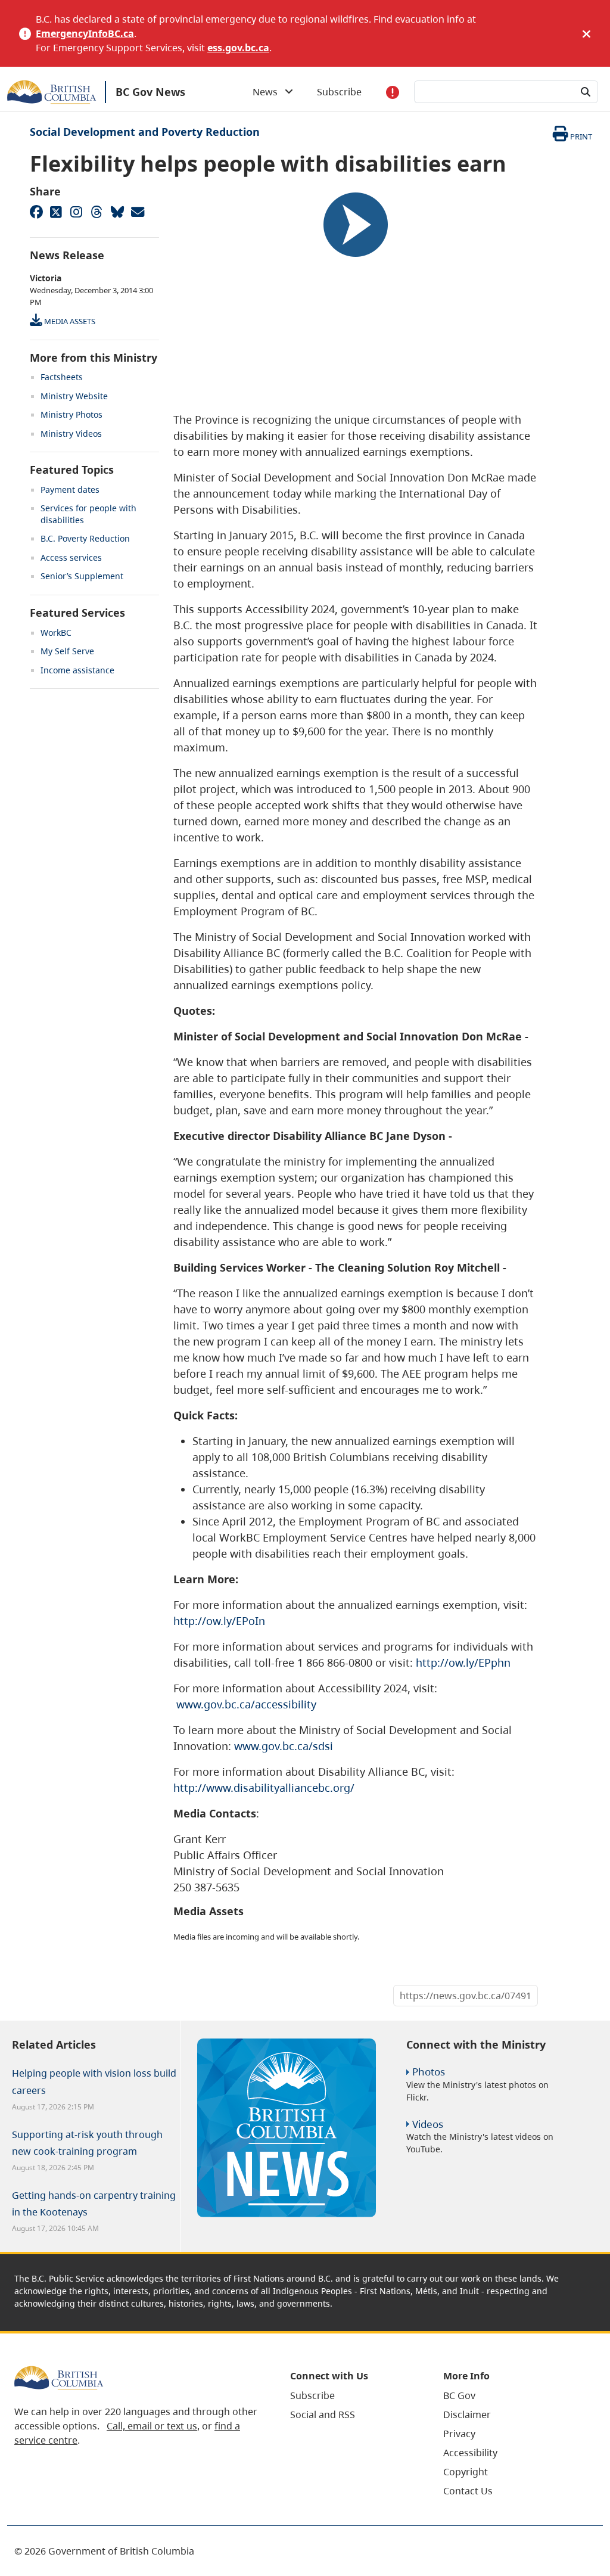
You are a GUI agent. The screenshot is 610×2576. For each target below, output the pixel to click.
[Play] (356, 225)
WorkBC (56, 633)
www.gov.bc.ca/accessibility (246, 1704)
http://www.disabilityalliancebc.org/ (264, 1788)
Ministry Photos (71, 414)
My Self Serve (67, 651)
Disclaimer (467, 2415)
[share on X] (56, 212)
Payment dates (70, 490)
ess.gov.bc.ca (238, 48)
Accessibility (470, 2453)
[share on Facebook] (36, 212)
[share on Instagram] (76, 212)
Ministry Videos (71, 434)
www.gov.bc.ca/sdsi (284, 1746)
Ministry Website (74, 396)
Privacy (459, 2434)
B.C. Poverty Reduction (85, 538)
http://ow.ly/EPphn (463, 1663)
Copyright (466, 2472)
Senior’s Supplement (82, 576)
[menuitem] (352, 2395)
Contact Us (468, 2491)
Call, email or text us (152, 2426)
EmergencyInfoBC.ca (85, 33)
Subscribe (339, 92)
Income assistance (77, 670)
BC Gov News (150, 92)
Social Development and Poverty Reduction (145, 132)
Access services (71, 557)
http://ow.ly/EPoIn (219, 1621)
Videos (428, 2124)
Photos (429, 2072)
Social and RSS (323, 2415)
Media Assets (69, 321)
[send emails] (137, 212)
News (269, 92)
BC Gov (459, 2395)
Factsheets (62, 377)
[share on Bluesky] (117, 212)
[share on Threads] (97, 212)
